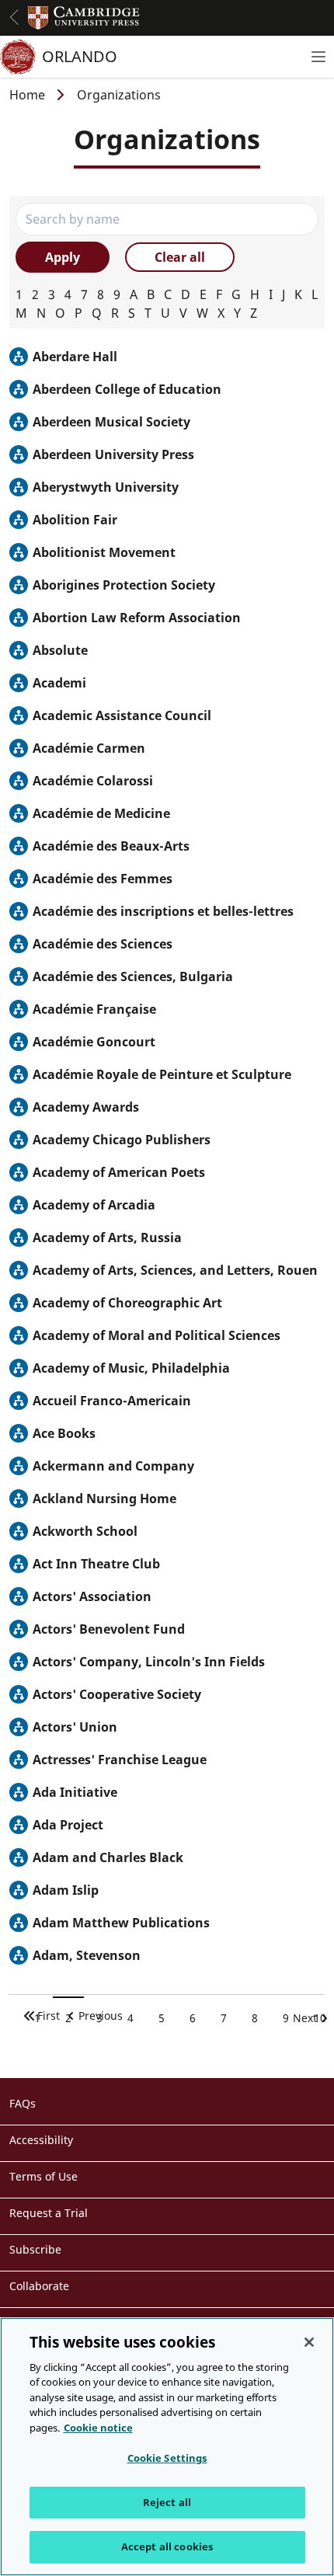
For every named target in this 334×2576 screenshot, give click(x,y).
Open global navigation (14, 17)
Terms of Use (43, 2176)
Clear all (180, 257)
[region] (167, 2447)
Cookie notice (98, 2428)
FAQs (23, 2103)
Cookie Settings (167, 2458)
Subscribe (35, 2249)
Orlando (80, 56)
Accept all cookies (167, 2546)
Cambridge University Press (84, 18)
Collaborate (39, 2286)
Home (27, 95)
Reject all (167, 2502)
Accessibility (41, 2140)
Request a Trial (49, 2213)
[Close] (309, 2342)
